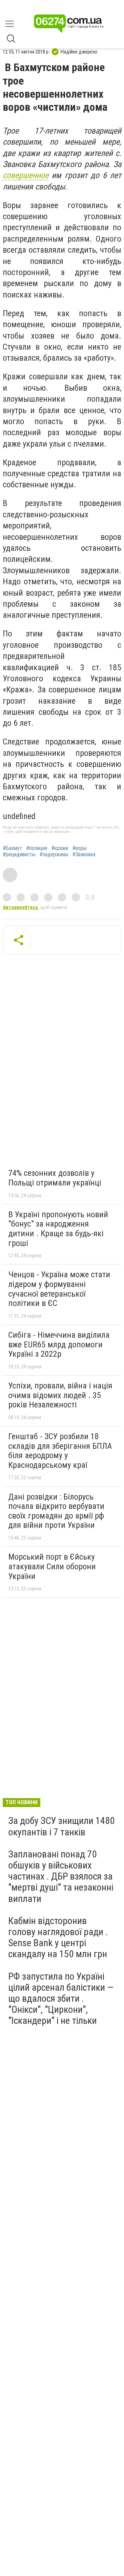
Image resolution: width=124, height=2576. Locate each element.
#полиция (37, 848)
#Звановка (84, 855)
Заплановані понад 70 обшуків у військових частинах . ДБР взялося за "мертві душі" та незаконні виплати (61, 1876)
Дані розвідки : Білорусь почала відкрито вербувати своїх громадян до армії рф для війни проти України (56, 1511)
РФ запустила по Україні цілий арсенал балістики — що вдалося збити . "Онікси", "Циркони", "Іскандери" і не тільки (61, 1999)
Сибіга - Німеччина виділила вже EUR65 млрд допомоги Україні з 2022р (59, 1344)
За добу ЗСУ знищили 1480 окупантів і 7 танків (61, 1826)
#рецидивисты (19, 855)
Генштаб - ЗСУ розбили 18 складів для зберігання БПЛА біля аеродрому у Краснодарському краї (60, 1451)
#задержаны (54, 855)
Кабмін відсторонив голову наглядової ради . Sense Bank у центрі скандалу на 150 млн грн (58, 1938)
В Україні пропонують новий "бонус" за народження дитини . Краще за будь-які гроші (58, 1229)
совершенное (26, 175)
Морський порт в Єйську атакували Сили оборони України (52, 1566)
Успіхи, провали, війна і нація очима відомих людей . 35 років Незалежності (60, 1395)
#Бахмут (12, 848)
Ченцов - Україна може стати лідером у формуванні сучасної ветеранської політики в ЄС (59, 1289)
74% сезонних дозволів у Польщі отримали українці (55, 1178)
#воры (80, 848)
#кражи (60, 848)
